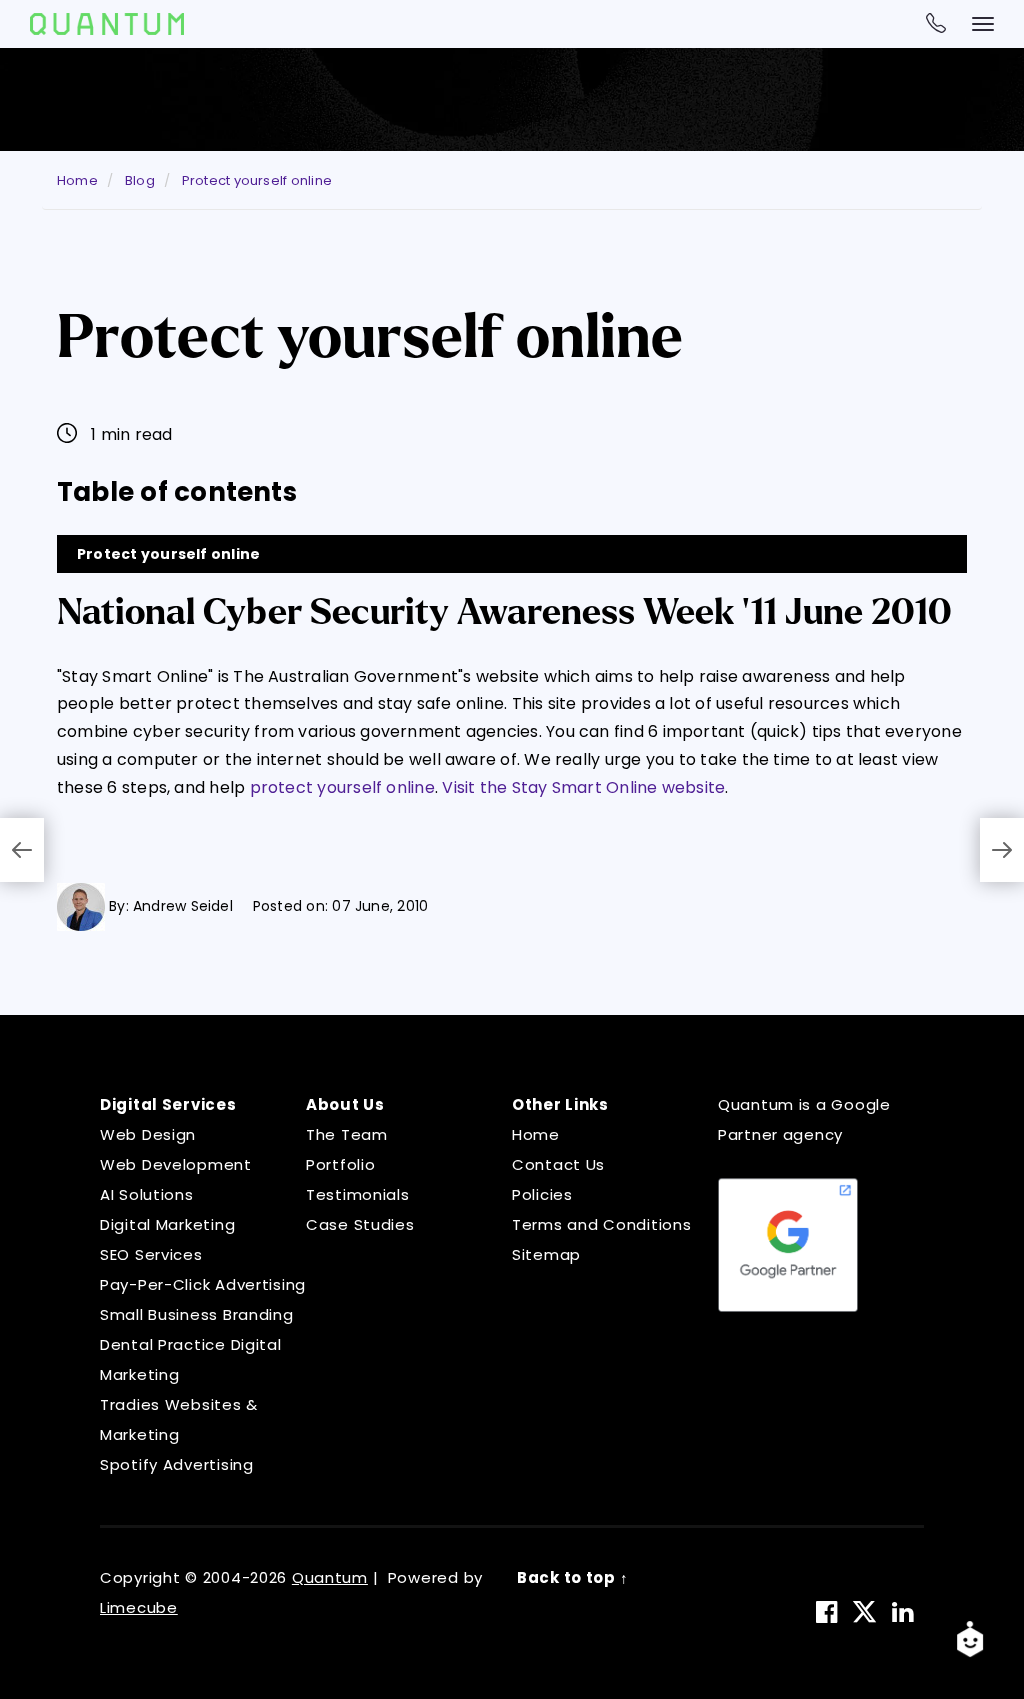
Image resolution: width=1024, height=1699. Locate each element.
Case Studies (360, 1224)
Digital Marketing (167, 1224)
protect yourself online (342, 787)
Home (536, 1134)
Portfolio (340, 1164)
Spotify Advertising (177, 1464)
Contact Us (558, 1164)
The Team (347, 1134)
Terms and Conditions (601, 1224)
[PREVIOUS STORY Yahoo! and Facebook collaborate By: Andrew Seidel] (22, 850)
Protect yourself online (168, 554)
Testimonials (358, 1194)
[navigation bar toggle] (983, 24)
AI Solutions (147, 1194)
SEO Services (151, 1254)
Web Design (148, 1134)
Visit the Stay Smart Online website (583, 787)
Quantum (330, 1577)
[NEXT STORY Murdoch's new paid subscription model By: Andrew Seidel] (1002, 850)
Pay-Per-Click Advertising (203, 1284)
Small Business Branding (197, 1314)
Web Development (176, 1164)
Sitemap (546, 1254)
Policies (542, 1194)
